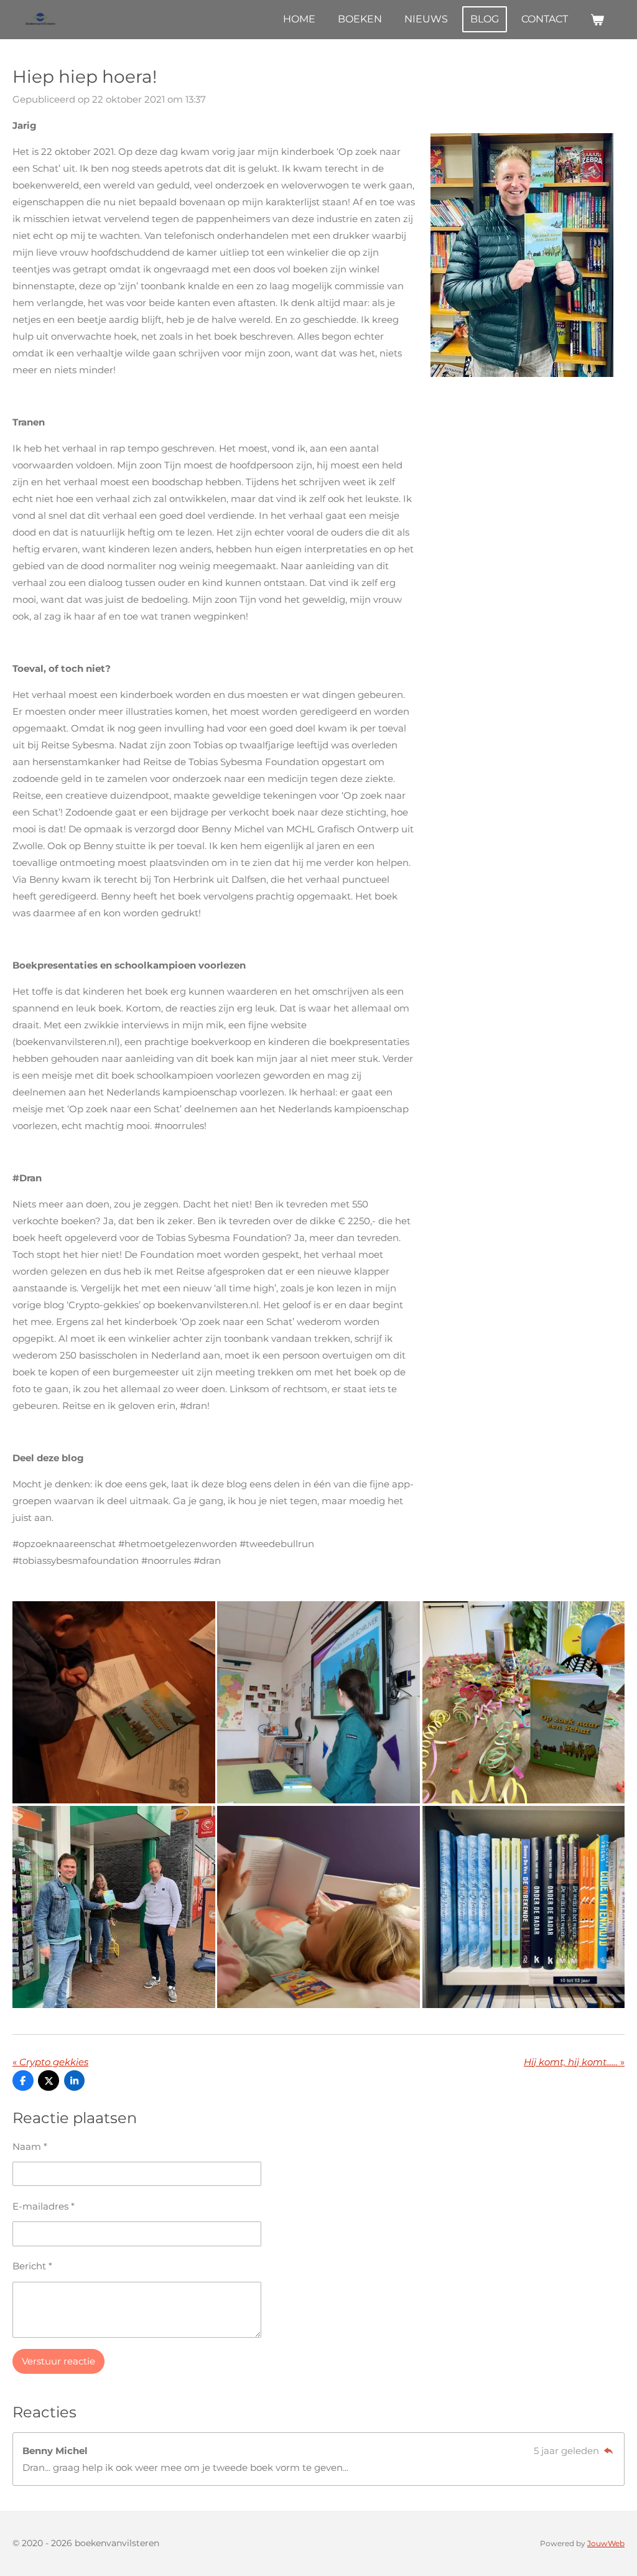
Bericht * (32, 2266)
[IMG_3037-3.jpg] (523, 1702)
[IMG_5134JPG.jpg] (523, 1907)
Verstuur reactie (58, 2361)
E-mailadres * (44, 2206)
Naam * (30, 2146)
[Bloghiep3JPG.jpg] (114, 1702)
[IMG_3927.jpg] (114, 1907)
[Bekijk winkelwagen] (597, 20)
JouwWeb (606, 2544)
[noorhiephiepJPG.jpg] (318, 1907)
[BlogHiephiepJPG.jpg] (318, 1702)
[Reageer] (608, 2451)
